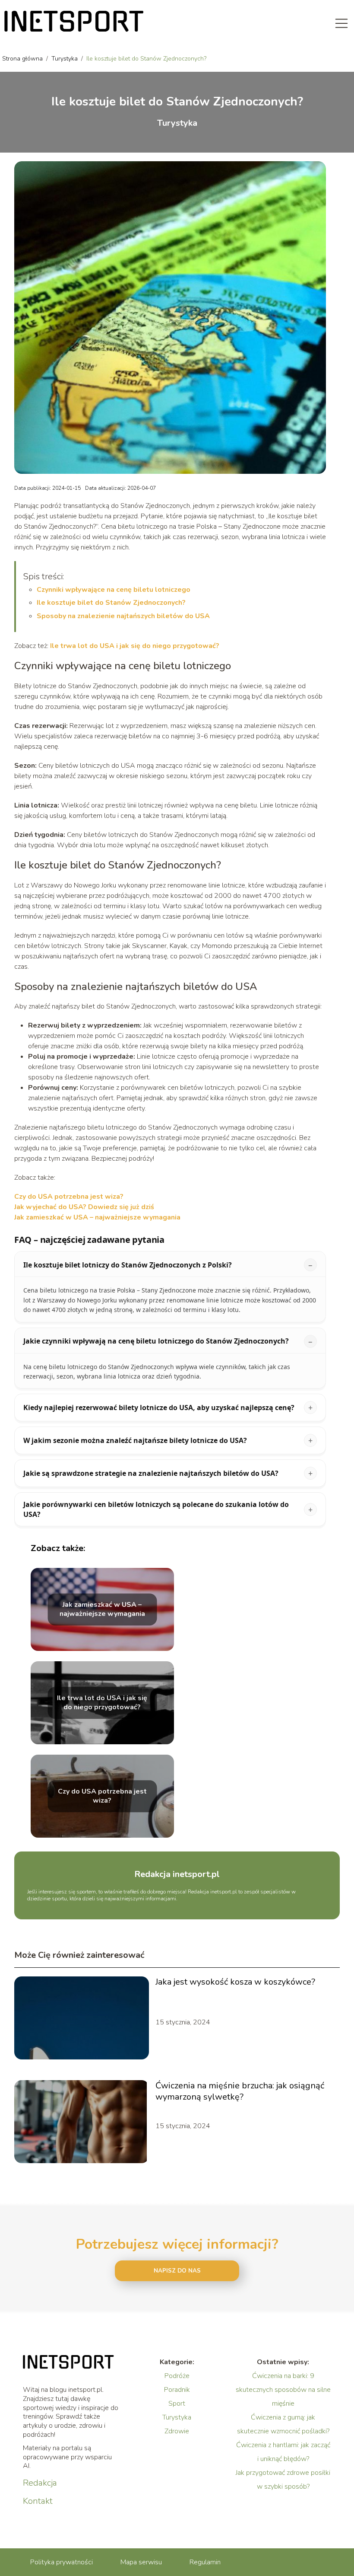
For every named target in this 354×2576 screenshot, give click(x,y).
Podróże (177, 2376)
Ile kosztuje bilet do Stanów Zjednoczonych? (111, 603)
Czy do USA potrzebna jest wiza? (69, 1197)
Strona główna (23, 59)
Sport (177, 2404)
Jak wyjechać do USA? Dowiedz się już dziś (84, 1207)
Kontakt (38, 2501)
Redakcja (40, 2483)
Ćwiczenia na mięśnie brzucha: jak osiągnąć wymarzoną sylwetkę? (240, 2091)
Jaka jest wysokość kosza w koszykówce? (235, 1982)
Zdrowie (177, 2431)
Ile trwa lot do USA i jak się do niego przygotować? (135, 646)
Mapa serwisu (141, 2562)
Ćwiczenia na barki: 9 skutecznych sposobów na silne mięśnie (283, 2390)
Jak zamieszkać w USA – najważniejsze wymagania (97, 1217)
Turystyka (65, 59)
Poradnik (177, 2390)
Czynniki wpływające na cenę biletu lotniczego (114, 590)
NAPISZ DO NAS (177, 2271)
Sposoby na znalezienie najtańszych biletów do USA (123, 616)
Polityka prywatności (62, 2562)
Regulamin (205, 2562)
